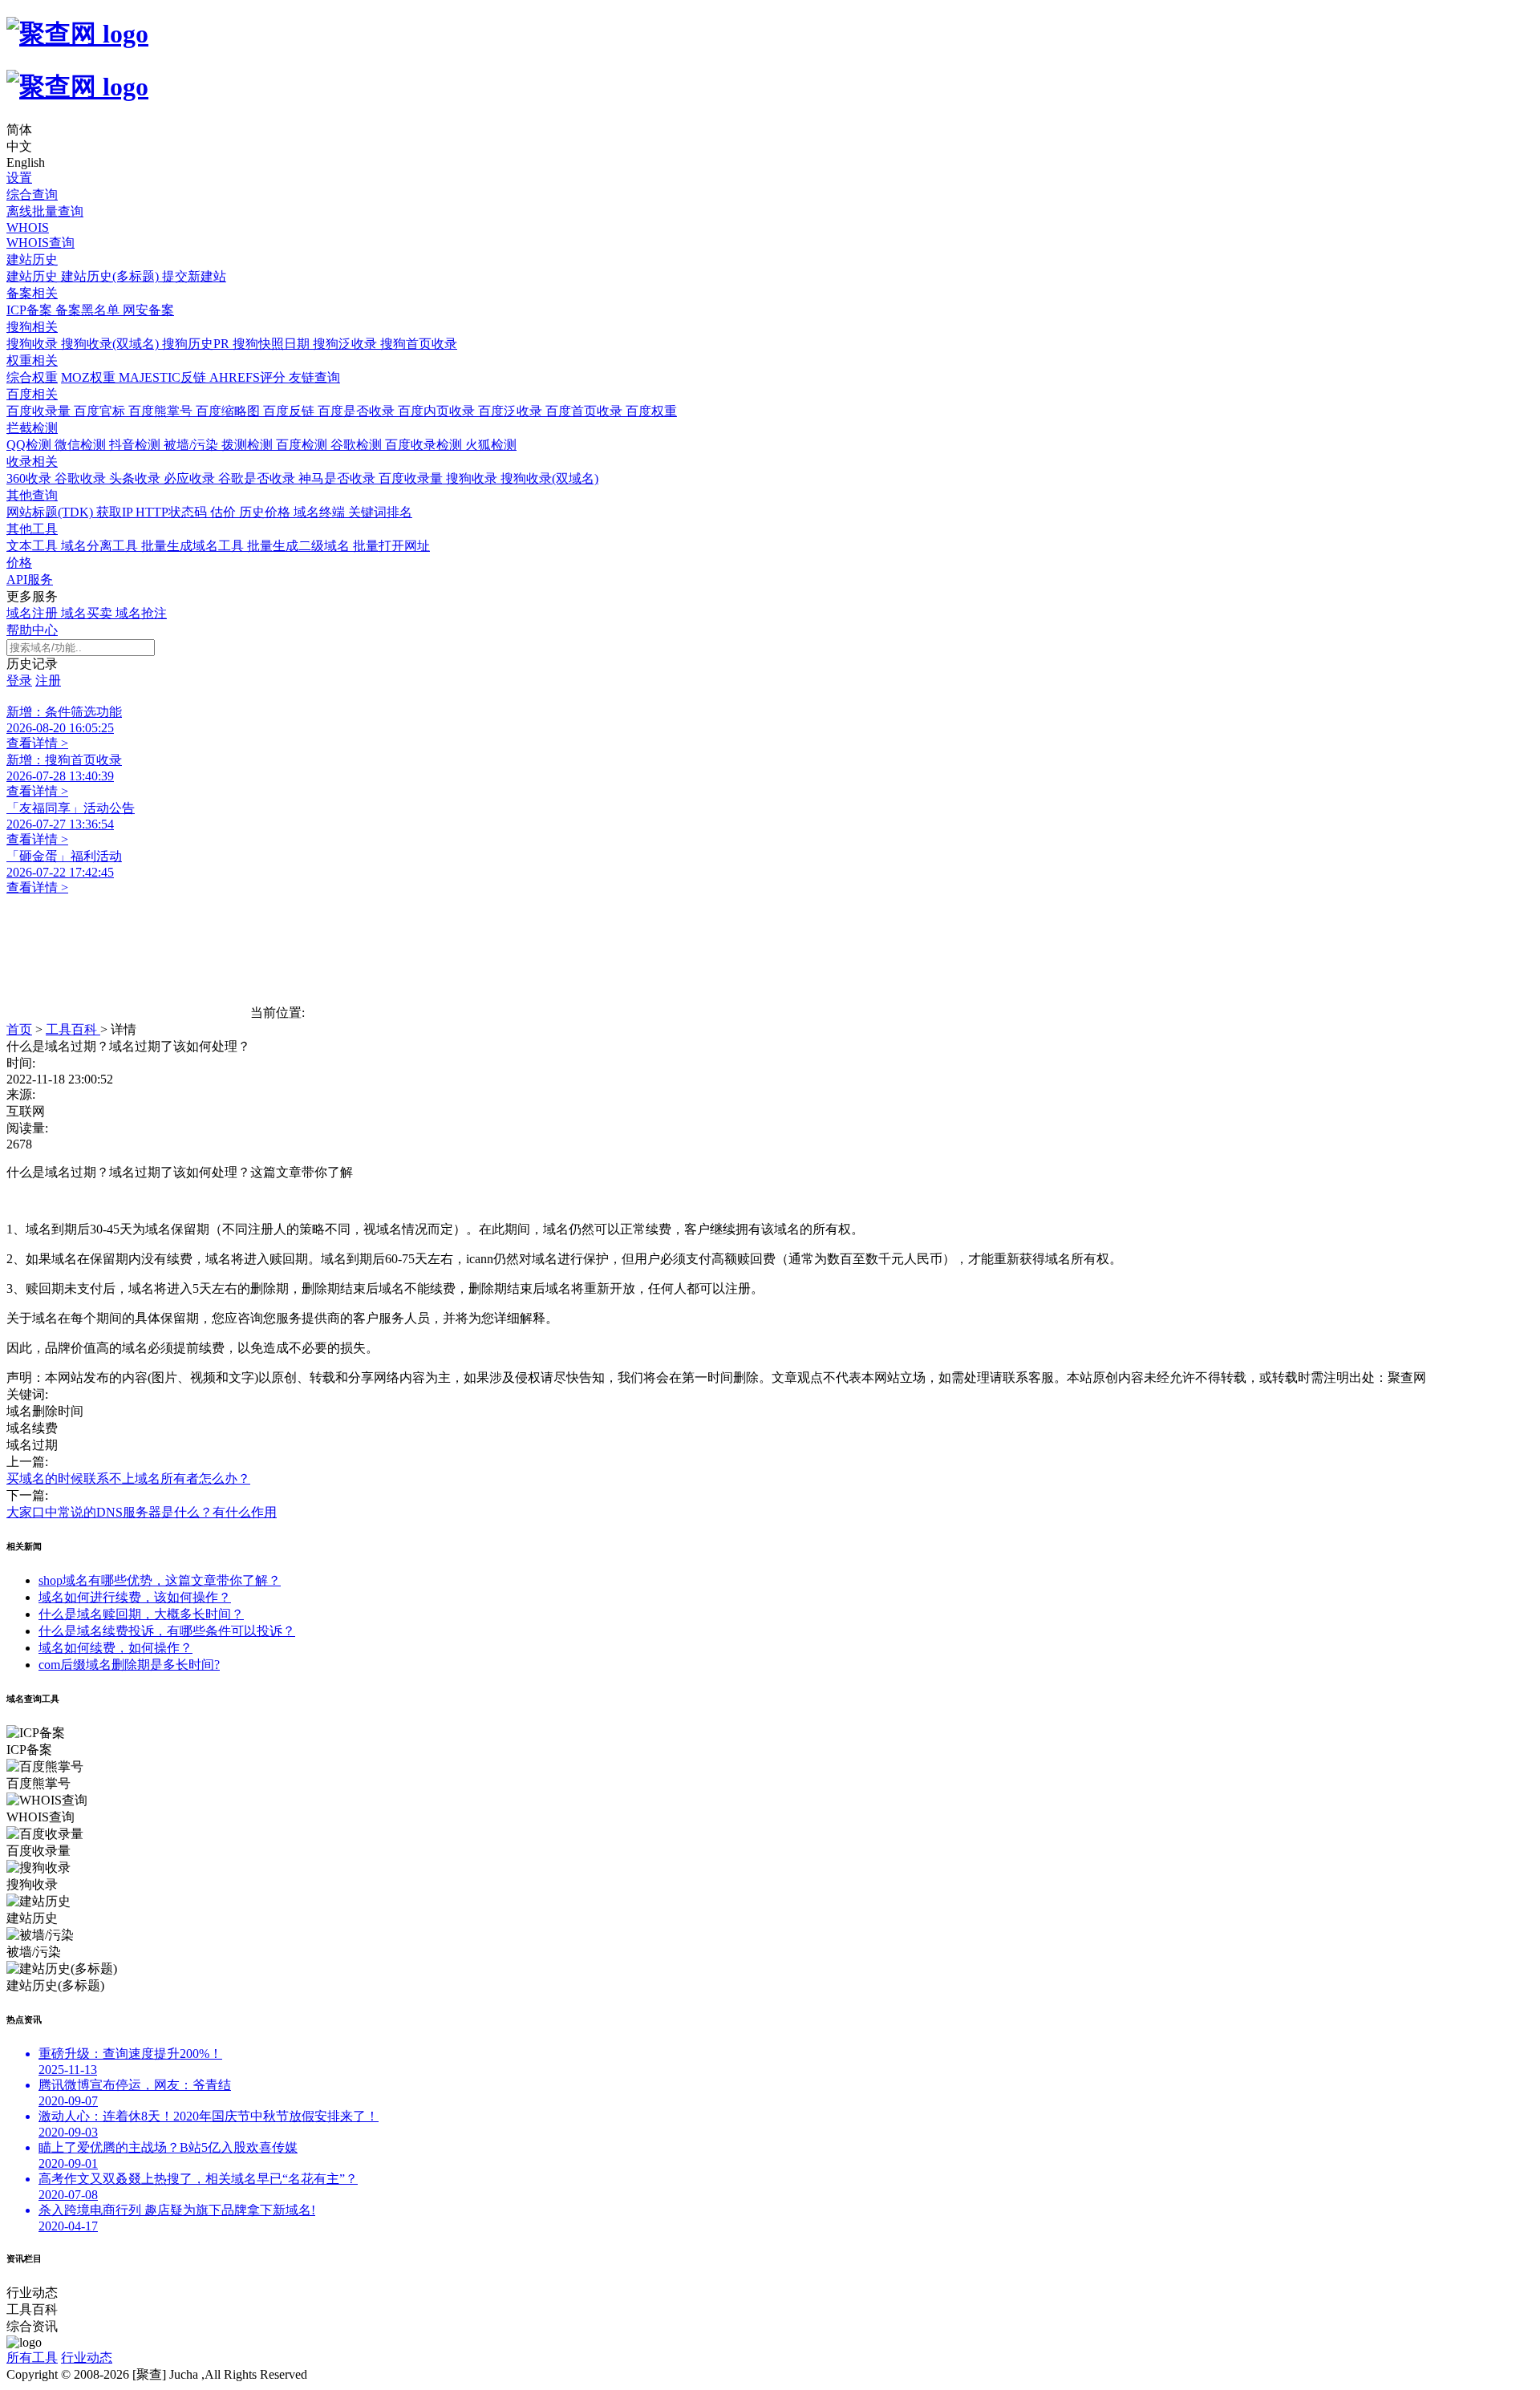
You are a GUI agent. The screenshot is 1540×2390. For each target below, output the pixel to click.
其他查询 (32, 495)
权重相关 (32, 361)
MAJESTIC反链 (164, 377)
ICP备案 (31, 310)
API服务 (30, 579)
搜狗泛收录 (346, 344)
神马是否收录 (338, 478)
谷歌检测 (358, 445)
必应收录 (191, 478)
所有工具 (32, 2358)
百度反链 (290, 411)
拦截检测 (32, 428)
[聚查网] (770, 61)
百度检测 (303, 445)
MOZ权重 (90, 377)
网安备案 (148, 310)
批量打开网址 (391, 546)
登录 (19, 681)
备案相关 (32, 293)
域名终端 (321, 512)
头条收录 (136, 478)
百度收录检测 (425, 445)
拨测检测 (249, 445)
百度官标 (101, 411)
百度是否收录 (358, 411)
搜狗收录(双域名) (111, 344)
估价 (225, 512)
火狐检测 (491, 445)
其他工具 (32, 529)
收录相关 (32, 462)
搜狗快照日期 (273, 344)
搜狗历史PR (197, 344)
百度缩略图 (229, 411)
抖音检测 (136, 445)
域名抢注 (141, 613)
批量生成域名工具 (194, 546)
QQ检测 (30, 445)
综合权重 (32, 377)
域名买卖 (88, 613)
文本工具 (34, 546)
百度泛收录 (512, 411)
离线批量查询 (45, 211)
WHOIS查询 (41, 243)
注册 (48, 681)
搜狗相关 (32, 327)
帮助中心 (32, 630)
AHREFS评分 (249, 377)
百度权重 (651, 411)
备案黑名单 (89, 310)
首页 (19, 1029)
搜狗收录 (34, 344)
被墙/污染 (192, 445)
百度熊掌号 (162, 411)
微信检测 (82, 445)
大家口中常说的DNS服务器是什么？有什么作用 (142, 1512)
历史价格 (266, 512)
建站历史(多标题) (111, 276)
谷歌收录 (82, 478)
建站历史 (32, 259)
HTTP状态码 (173, 512)
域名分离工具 (101, 546)
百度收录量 (40, 411)
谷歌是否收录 (258, 478)
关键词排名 (380, 512)
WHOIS (28, 227)
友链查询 (314, 377)
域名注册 (34, 613)
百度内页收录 (438, 411)
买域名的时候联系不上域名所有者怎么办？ (128, 1479)
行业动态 (87, 2358)
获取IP (116, 512)
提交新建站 (194, 276)
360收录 (30, 478)
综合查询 (32, 194)
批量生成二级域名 (300, 546)
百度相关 (32, 394)
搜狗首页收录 (419, 344)
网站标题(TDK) (51, 512)
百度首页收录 (586, 411)
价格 (19, 563)
